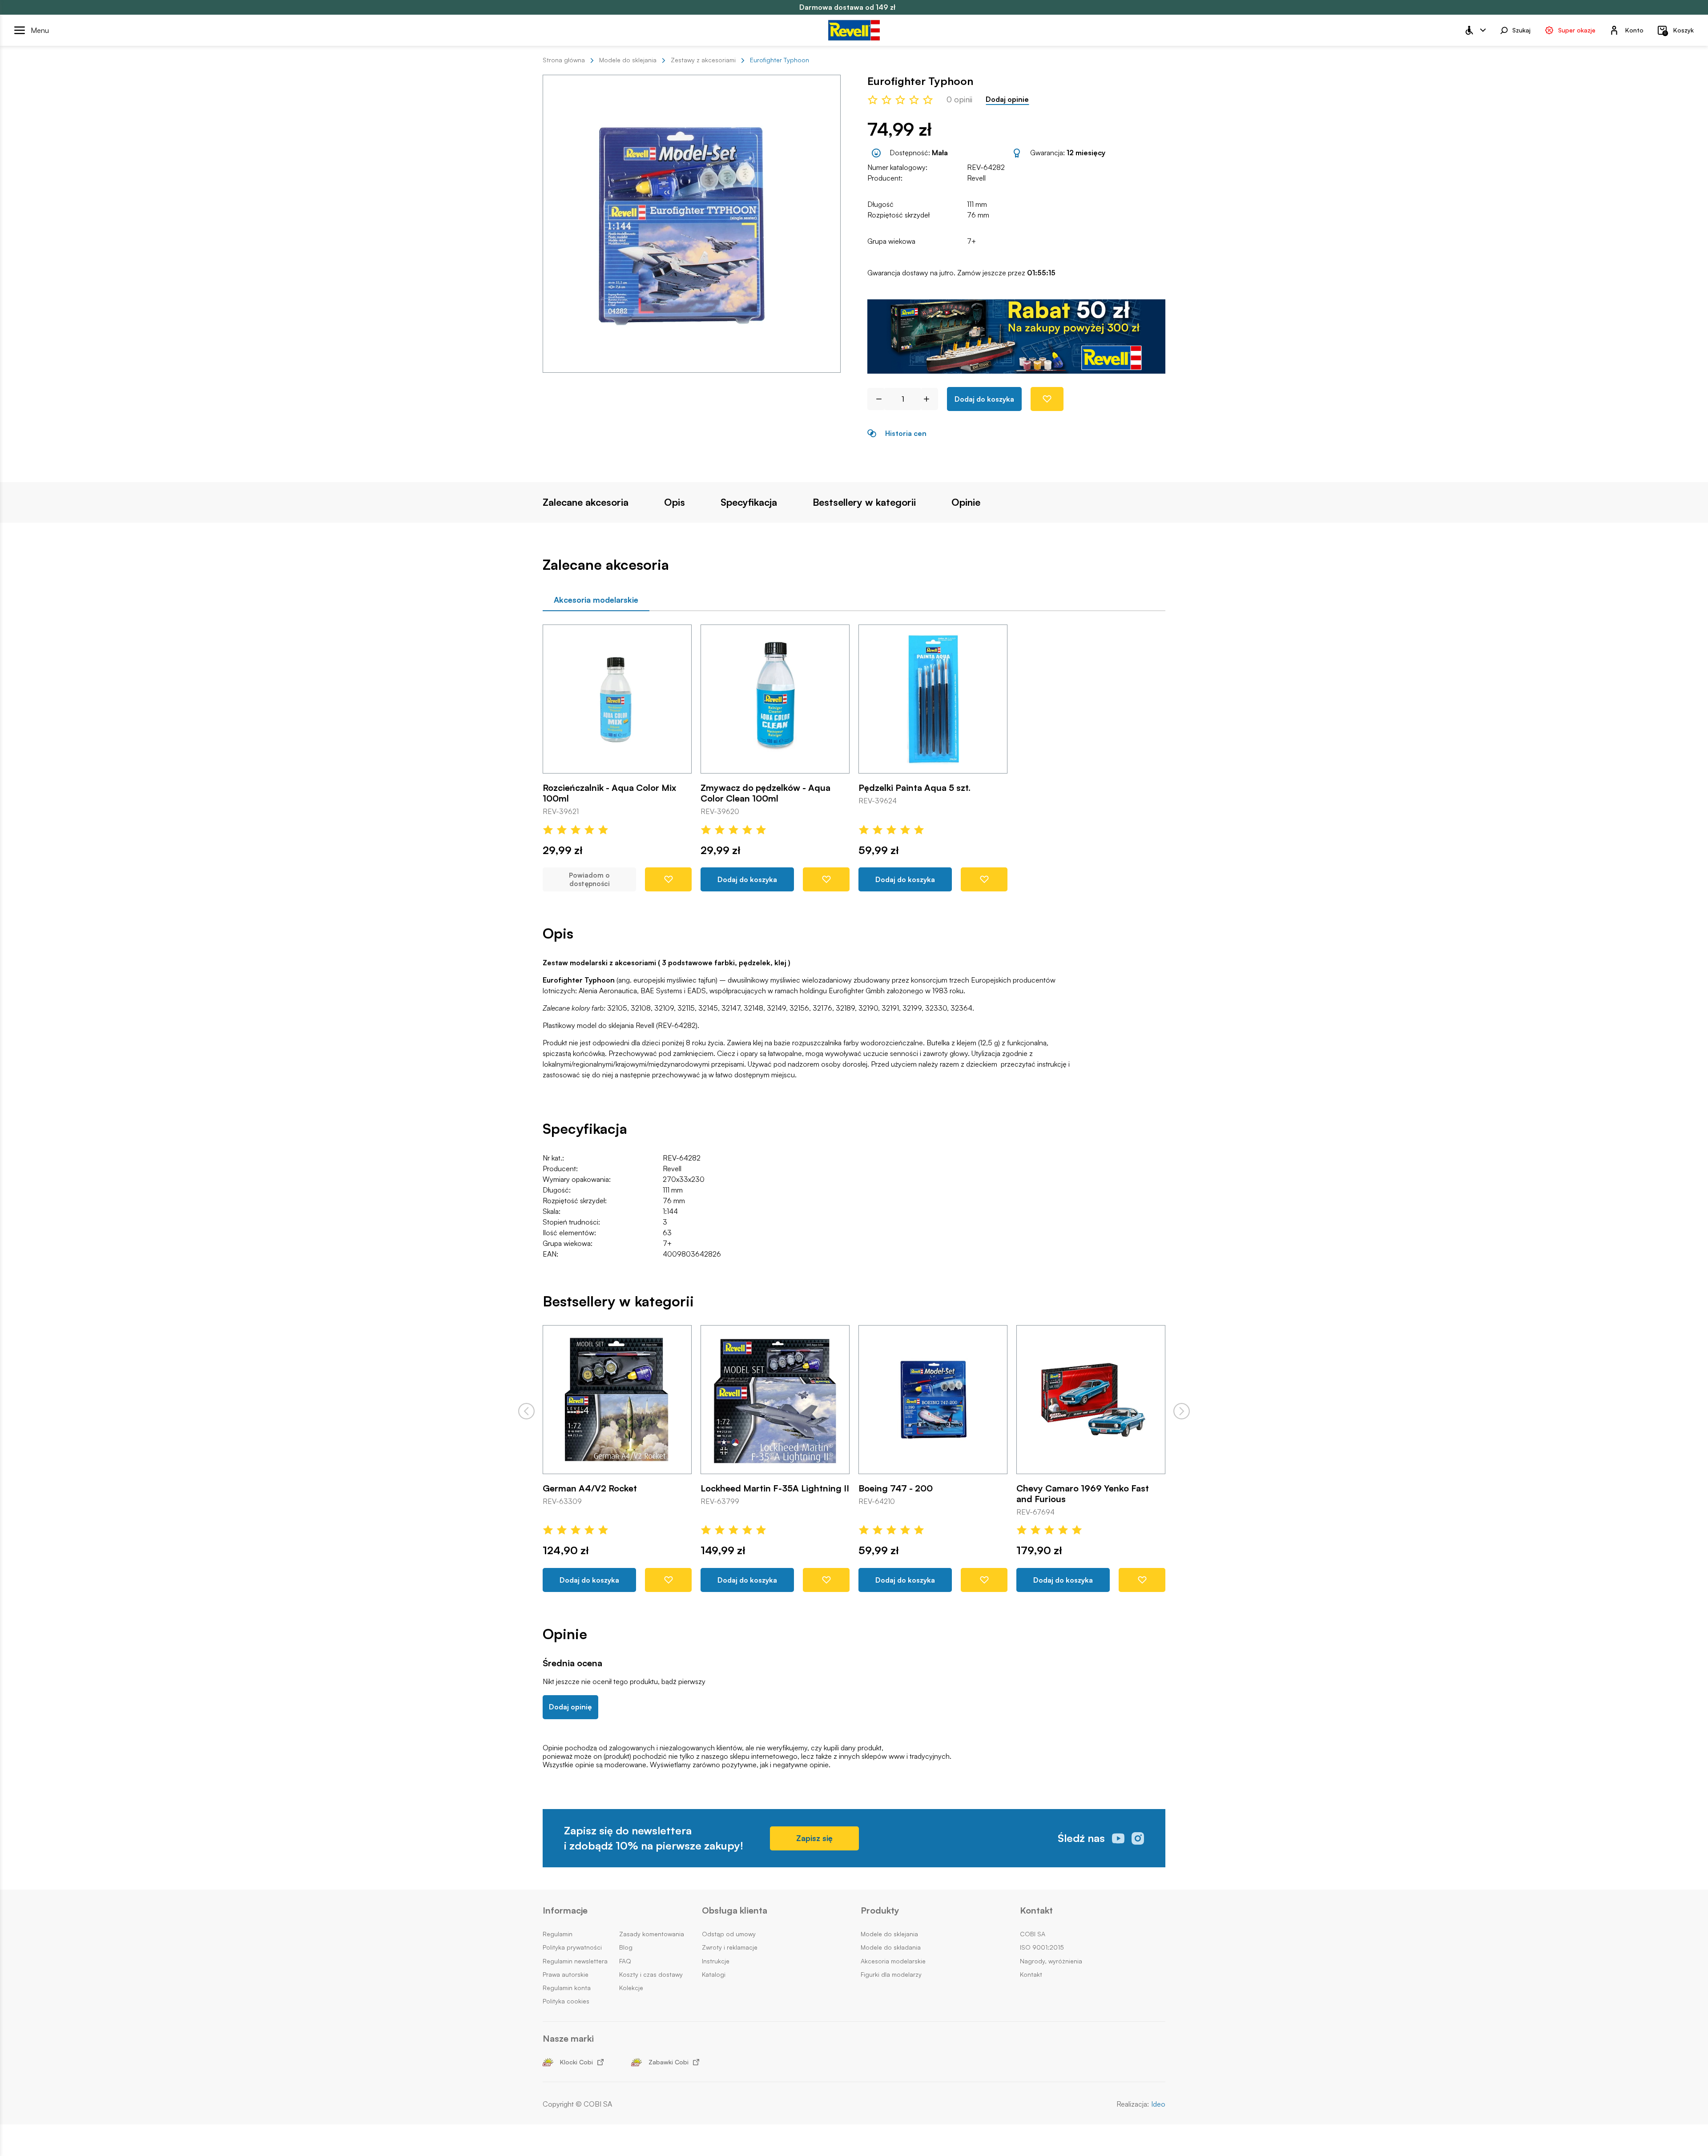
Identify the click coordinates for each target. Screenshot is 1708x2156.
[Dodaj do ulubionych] (1047, 399)
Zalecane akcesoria (586, 502)
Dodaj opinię (570, 1707)
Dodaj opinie (1007, 99)
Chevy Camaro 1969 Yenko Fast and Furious (1083, 1494)
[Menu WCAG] (1475, 30)
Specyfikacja (749, 502)
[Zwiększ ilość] (930, 399)
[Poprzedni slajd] (526, 1411)
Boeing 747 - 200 (896, 1488)
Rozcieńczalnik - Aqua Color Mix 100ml (609, 793)
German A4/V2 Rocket (590, 1488)
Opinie (966, 502)
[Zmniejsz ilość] (876, 399)
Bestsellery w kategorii (864, 502)
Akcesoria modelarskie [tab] (596, 600)
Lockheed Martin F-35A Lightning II (775, 1488)
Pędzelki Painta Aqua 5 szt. (914, 788)
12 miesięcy (1086, 153)
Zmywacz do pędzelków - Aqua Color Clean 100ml (765, 793)
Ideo (1158, 2104)
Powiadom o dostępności (589, 880)
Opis (675, 502)
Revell (976, 178)
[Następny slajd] (1182, 1411)
